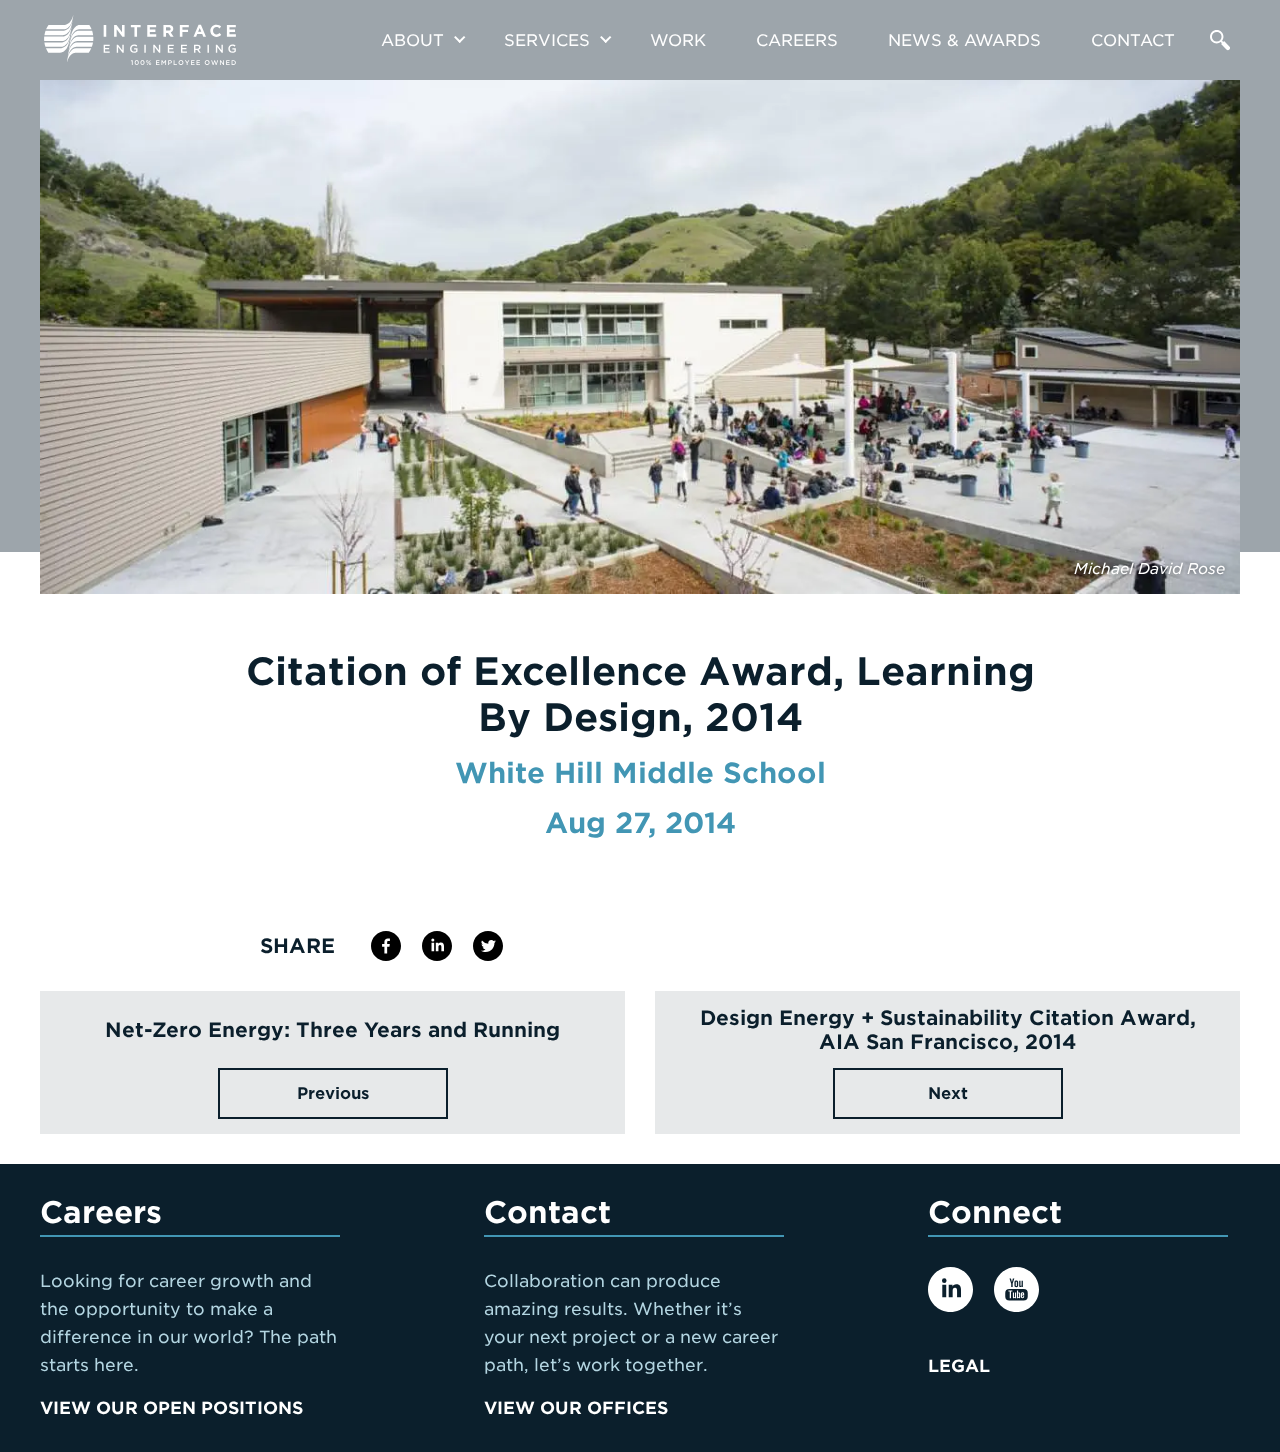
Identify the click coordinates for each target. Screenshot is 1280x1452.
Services (547, 40)
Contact (1133, 40)
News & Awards (964, 40)
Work (678, 40)
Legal (959, 1366)
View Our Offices (576, 1408)
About (412, 40)
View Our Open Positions (171, 1408)
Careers (797, 40)
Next (948, 1093)
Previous (333, 1093)
